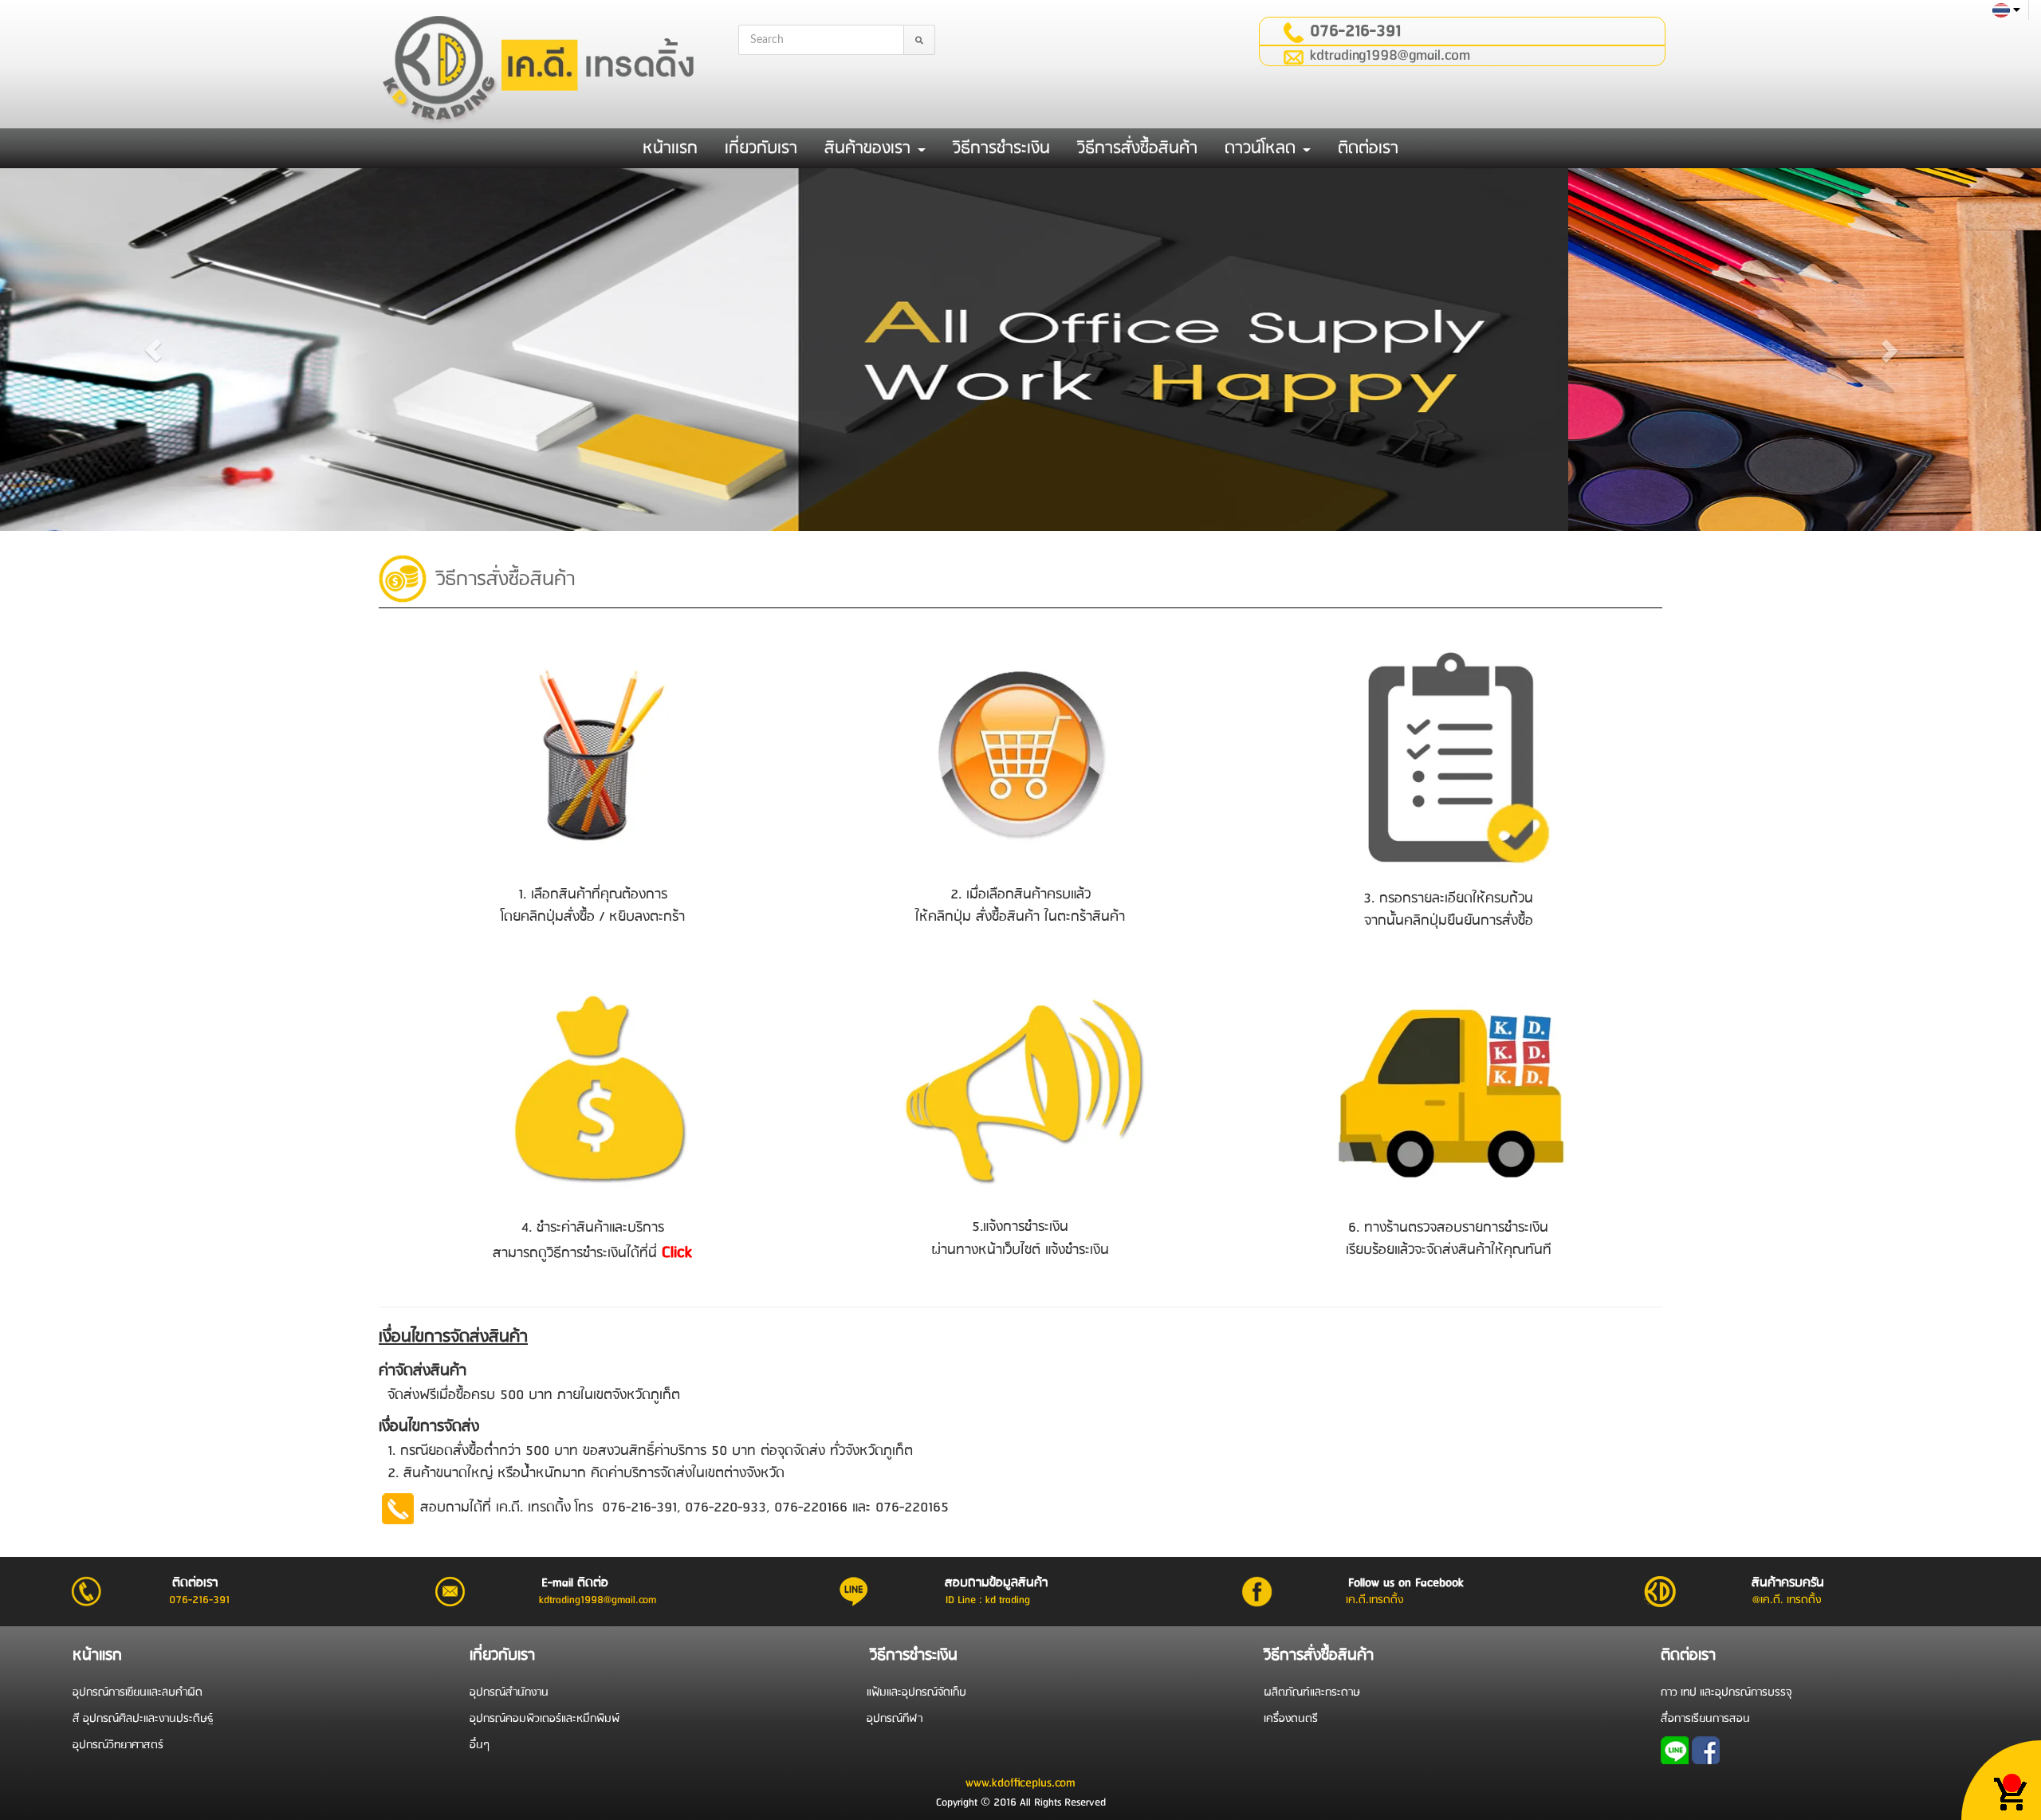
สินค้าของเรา (870, 148)
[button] (153, 350)
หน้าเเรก (670, 148)
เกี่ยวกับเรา (761, 148)
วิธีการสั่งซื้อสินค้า (1137, 148)
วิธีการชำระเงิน (1001, 148)
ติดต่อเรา (1368, 148)
